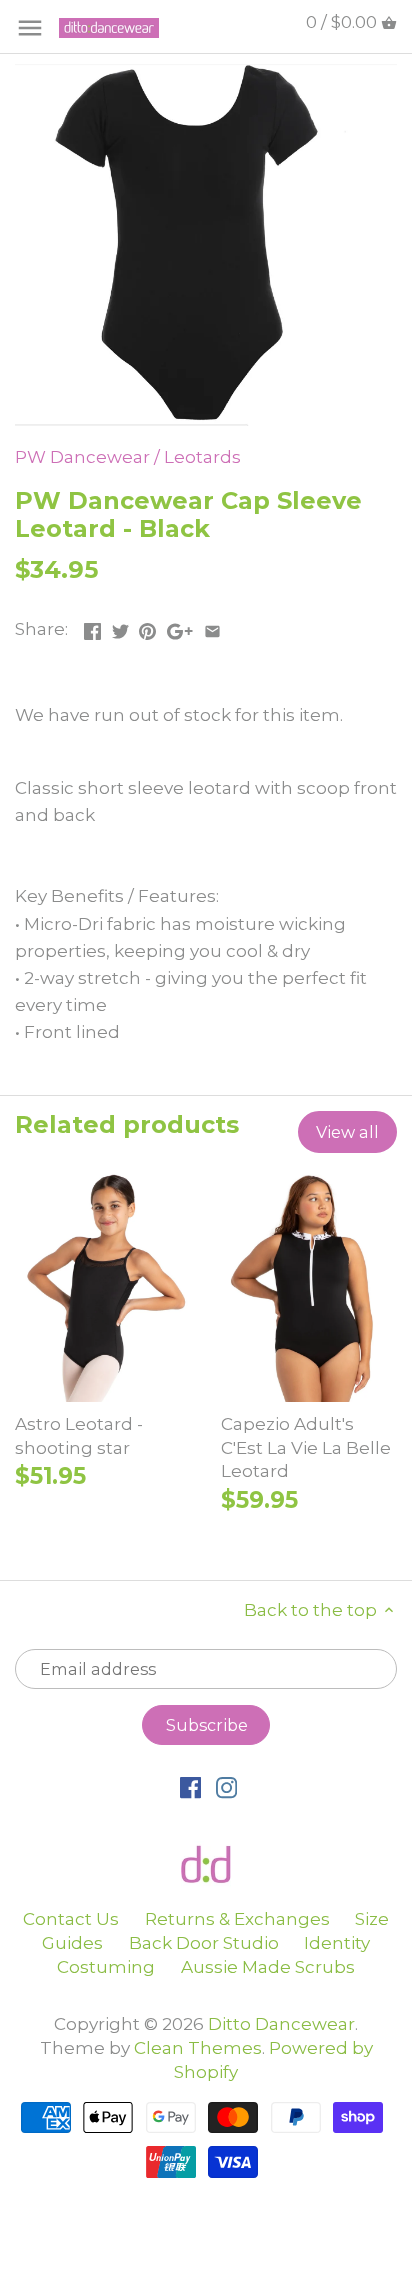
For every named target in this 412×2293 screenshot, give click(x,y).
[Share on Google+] (180, 627)
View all (347, 1132)
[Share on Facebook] (92, 627)
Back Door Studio (204, 1943)
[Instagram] (226, 1787)
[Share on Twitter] (120, 627)
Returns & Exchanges (237, 1919)
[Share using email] (212, 627)
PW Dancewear (82, 457)
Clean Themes (198, 2048)
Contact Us (71, 1919)
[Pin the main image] (147, 627)
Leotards (202, 457)
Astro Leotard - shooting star (79, 1436)
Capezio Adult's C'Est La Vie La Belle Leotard (306, 1448)
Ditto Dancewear (281, 2024)
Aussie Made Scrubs (268, 1967)
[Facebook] (190, 1787)
